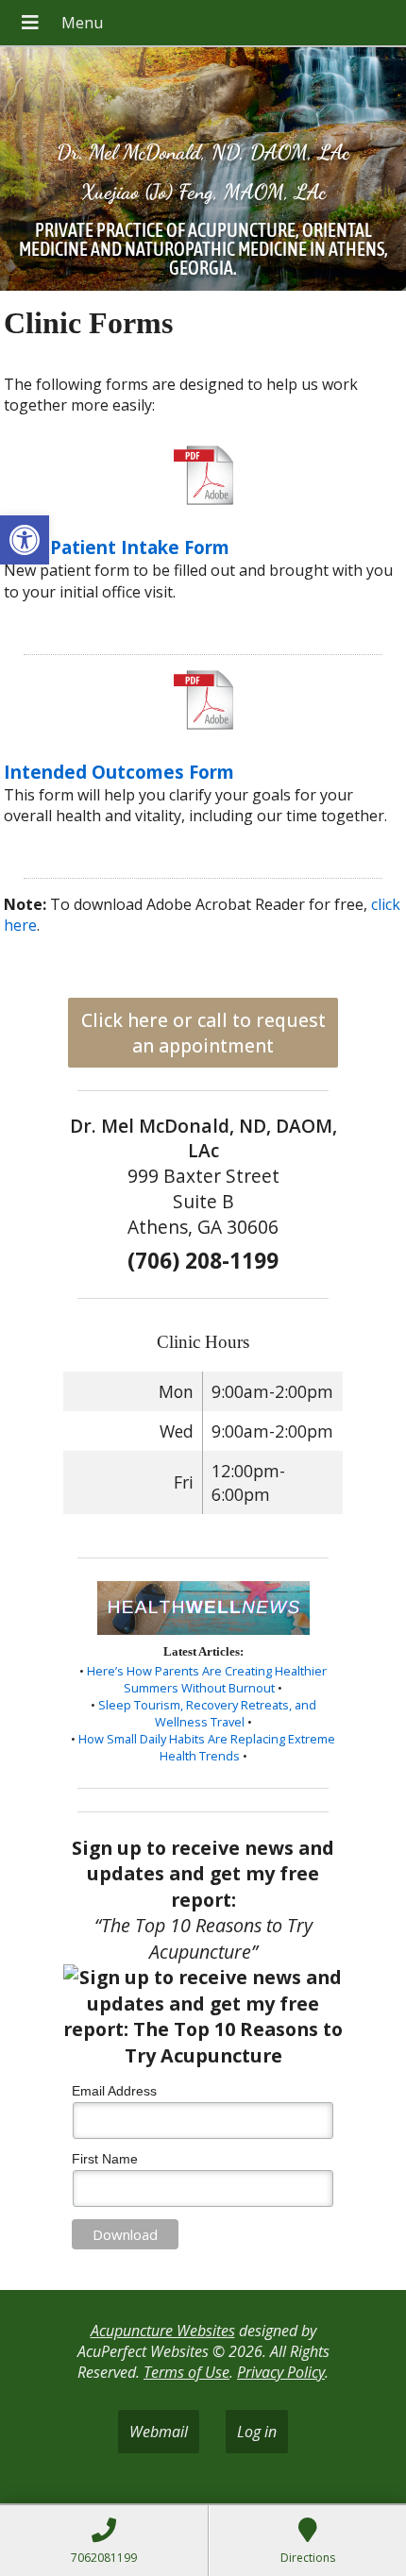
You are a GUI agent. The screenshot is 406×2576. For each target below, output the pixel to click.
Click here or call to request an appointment (203, 1033)
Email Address (114, 2091)
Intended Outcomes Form (119, 772)
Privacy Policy (281, 2372)
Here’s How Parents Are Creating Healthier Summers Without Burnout (207, 1679)
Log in (257, 2432)
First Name (105, 2159)
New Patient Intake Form (117, 547)
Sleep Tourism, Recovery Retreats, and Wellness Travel (207, 1713)
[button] (25, 540)
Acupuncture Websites (163, 2331)
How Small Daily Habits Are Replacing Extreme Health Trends (207, 1747)
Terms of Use (186, 2372)
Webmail (159, 2432)
